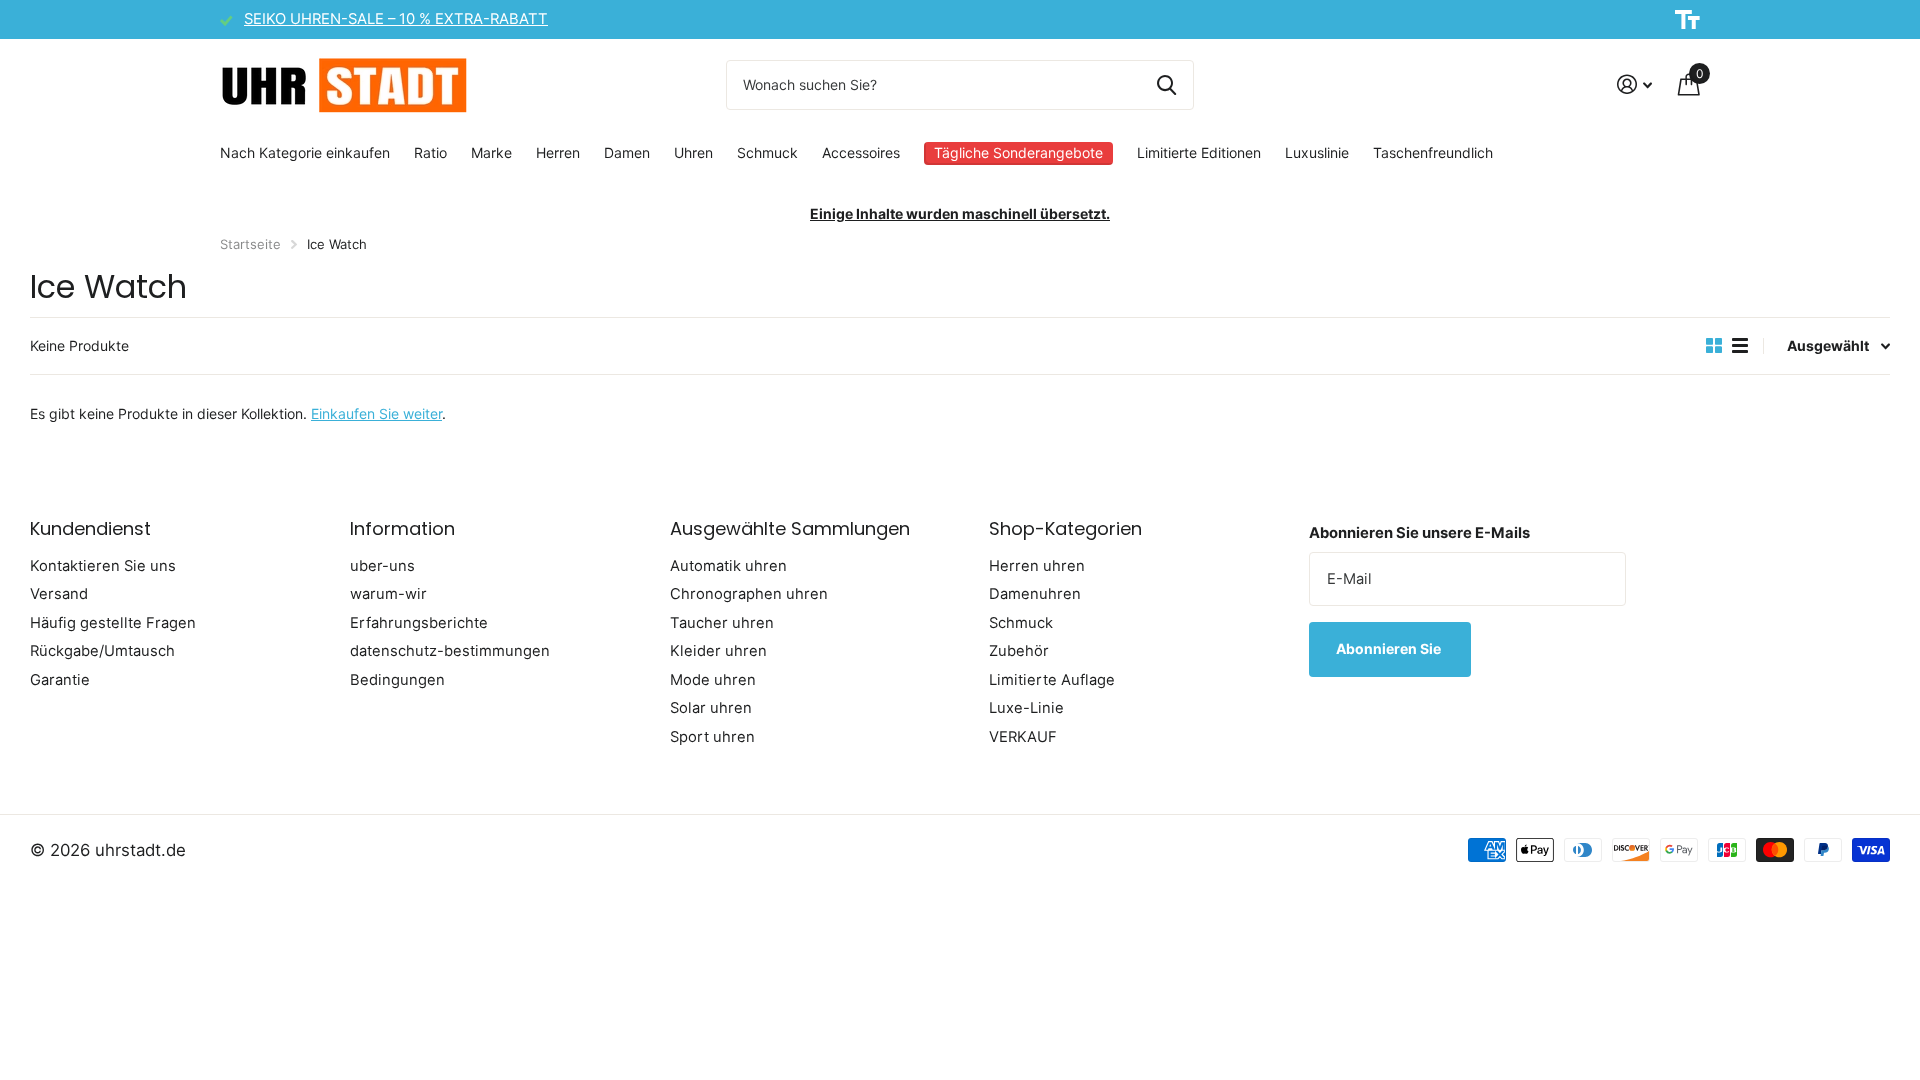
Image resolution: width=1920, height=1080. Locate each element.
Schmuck (767, 152)
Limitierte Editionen (1199, 152)
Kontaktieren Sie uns (103, 566)
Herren (558, 152)
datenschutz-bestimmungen (450, 651)
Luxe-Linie (1026, 708)
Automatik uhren (728, 566)
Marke (491, 152)
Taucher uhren (722, 623)
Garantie (60, 680)
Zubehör (1019, 651)
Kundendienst (90, 528)
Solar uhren (711, 708)
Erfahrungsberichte (419, 623)
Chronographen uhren (749, 594)
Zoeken (1166, 85)
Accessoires (861, 152)
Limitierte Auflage (1052, 680)
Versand (59, 594)
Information (402, 528)
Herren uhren (1037, 566)
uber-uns (382, 566)
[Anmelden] (1634, 84)
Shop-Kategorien (1065, 528)
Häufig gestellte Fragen (113, 623)
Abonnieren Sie (1390, 648)
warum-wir (388, 594)
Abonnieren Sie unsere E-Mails (1419, 533)
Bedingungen (397, 680)
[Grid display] (1714, 346)
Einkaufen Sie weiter (376, 413)
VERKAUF (1023, 737)
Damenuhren (1035, 594)
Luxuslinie (1317, 152)
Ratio (430, 152)
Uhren (693, 152)
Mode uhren (713, 680)
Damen (627, 152)
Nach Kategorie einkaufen (305, 152)
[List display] (1740, 346)
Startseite (250, 244)
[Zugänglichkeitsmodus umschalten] (1687, 20)
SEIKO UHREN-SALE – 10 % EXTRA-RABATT (396, 19)
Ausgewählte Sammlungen (790, 528)
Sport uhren (712, 737)
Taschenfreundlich (1433, 152)
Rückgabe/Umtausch (102, 651)
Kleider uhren (718, 651)
